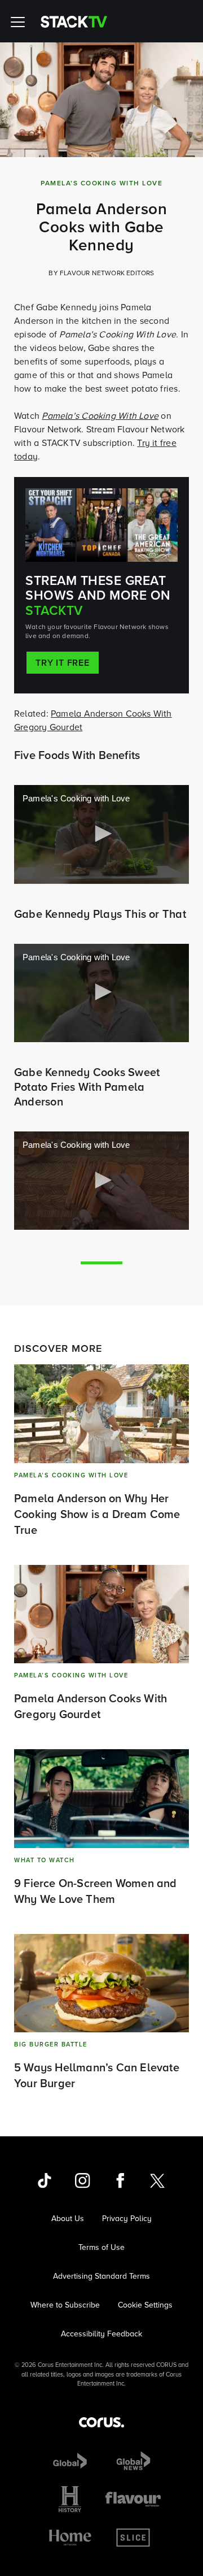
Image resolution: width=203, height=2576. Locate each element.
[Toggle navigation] (20, 21)
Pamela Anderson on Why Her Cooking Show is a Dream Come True (97, 1514)
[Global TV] (70, 2461)
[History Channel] (70, 2499)
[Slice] (133, 2538)
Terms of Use (101, 2247)
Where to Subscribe (65, 2305)
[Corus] (101, 2422)
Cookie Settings (145, 2305)
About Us (68, 2219)
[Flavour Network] (133, 2499)
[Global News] (133, 2461)
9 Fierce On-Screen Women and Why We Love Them (96, 1891)
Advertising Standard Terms (101, 2276)
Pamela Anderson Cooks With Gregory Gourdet (91, 1706)
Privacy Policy (127, 2219)
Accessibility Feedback (101, 2334)
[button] (101, 834)
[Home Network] (70, 2538)
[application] (101, 834)
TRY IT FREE (63, 663)
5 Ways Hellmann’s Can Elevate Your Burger (97, 2075)
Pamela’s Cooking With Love (100, 416)
